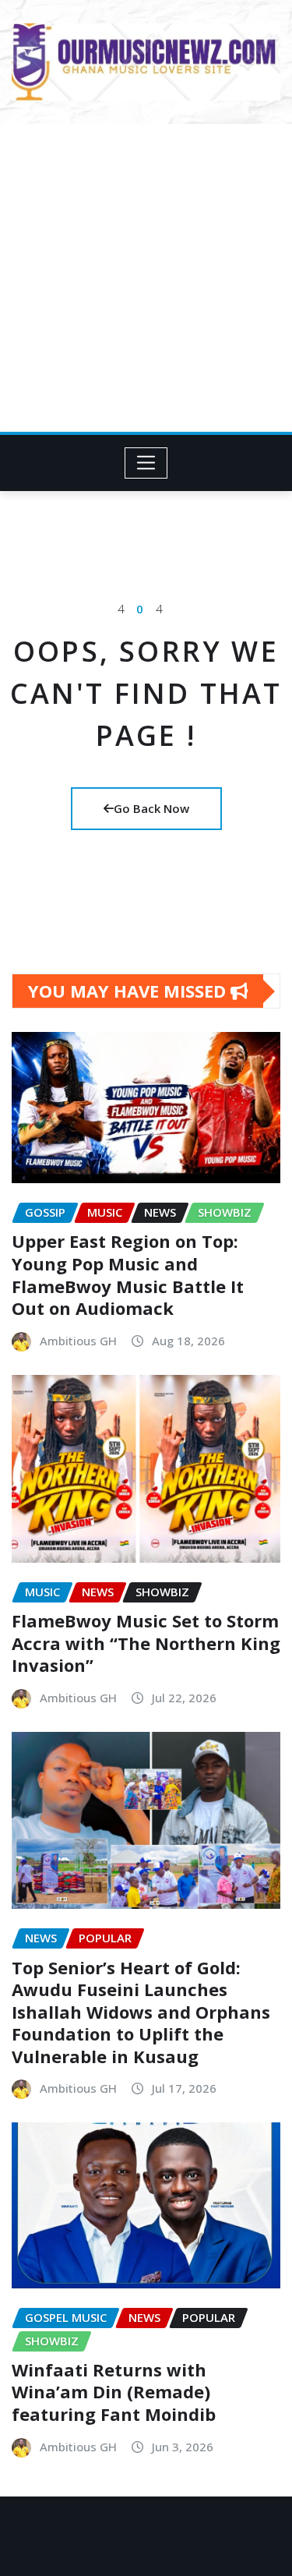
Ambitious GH (78, 1341)
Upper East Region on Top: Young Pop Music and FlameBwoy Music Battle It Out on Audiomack (128, 1274)
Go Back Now (151, 808)
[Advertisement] (146, 278)
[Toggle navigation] (146, 463)
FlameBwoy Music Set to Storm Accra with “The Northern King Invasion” (146, 1643)
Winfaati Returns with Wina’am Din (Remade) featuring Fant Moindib (114, 2392)
